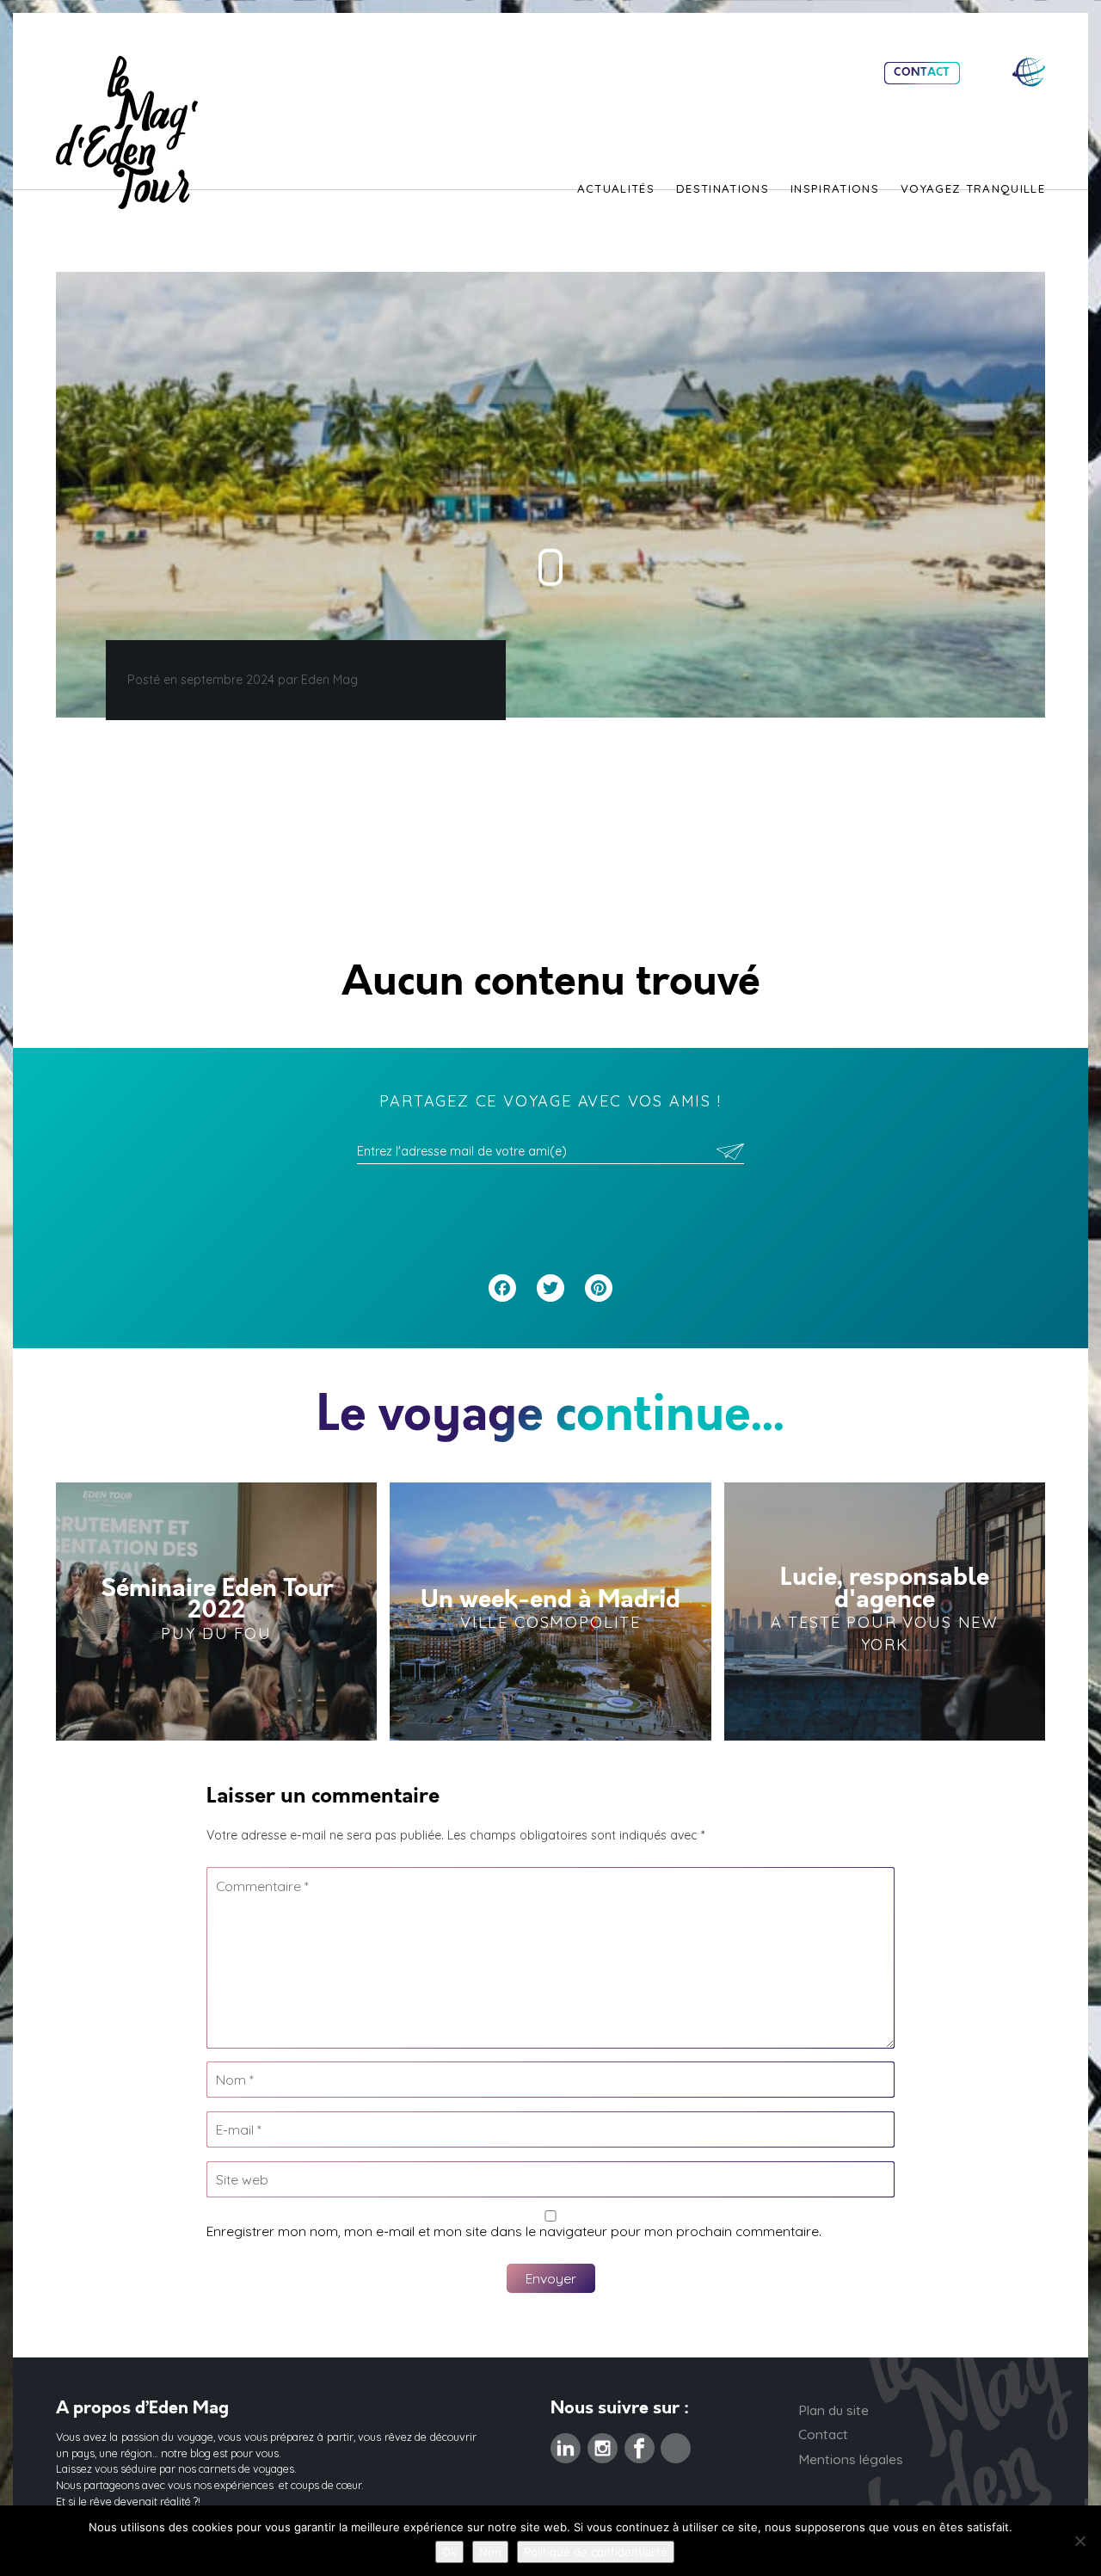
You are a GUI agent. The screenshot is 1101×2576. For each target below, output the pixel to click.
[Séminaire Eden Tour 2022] (216, 1612)
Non (490, 2552)
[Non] (1079, 2541)
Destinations (723, 189)
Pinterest (676, 2444)
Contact (922, 73)
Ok (449, 2552)
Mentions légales (851, 2459)
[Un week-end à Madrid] (550, 1612)
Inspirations (835, 189)
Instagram (603, 2444)
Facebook (640, 2444)
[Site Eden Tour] (1029, 72)
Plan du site (833, 2410)
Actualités (616, 189)
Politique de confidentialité (596, 2552)
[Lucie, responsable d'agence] (885, 1612)
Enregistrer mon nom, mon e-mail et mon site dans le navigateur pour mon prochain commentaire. (514, 2231)
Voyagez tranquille (973, 189)
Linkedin (566, 2444)
